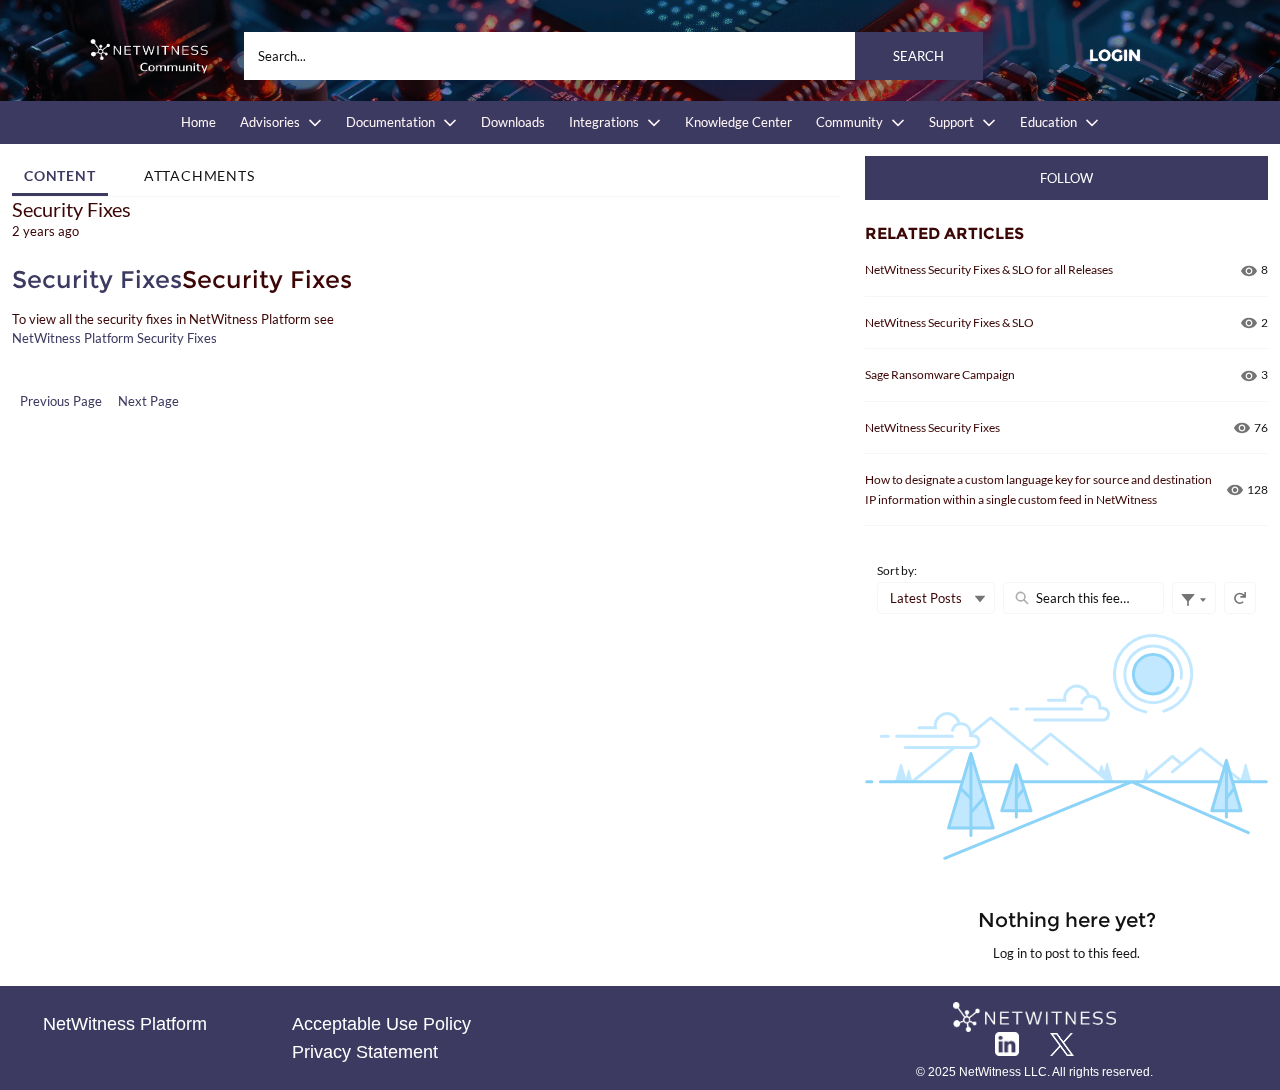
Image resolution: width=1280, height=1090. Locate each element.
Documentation (390, 122)
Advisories (270, 122)
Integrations (604, 122)
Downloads (513, 122)
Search (918, 56)
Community (849, 122)
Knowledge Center (738, 122)
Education (1048, 122)
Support (951, 122)
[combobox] (613, 56)
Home (198, 122)
